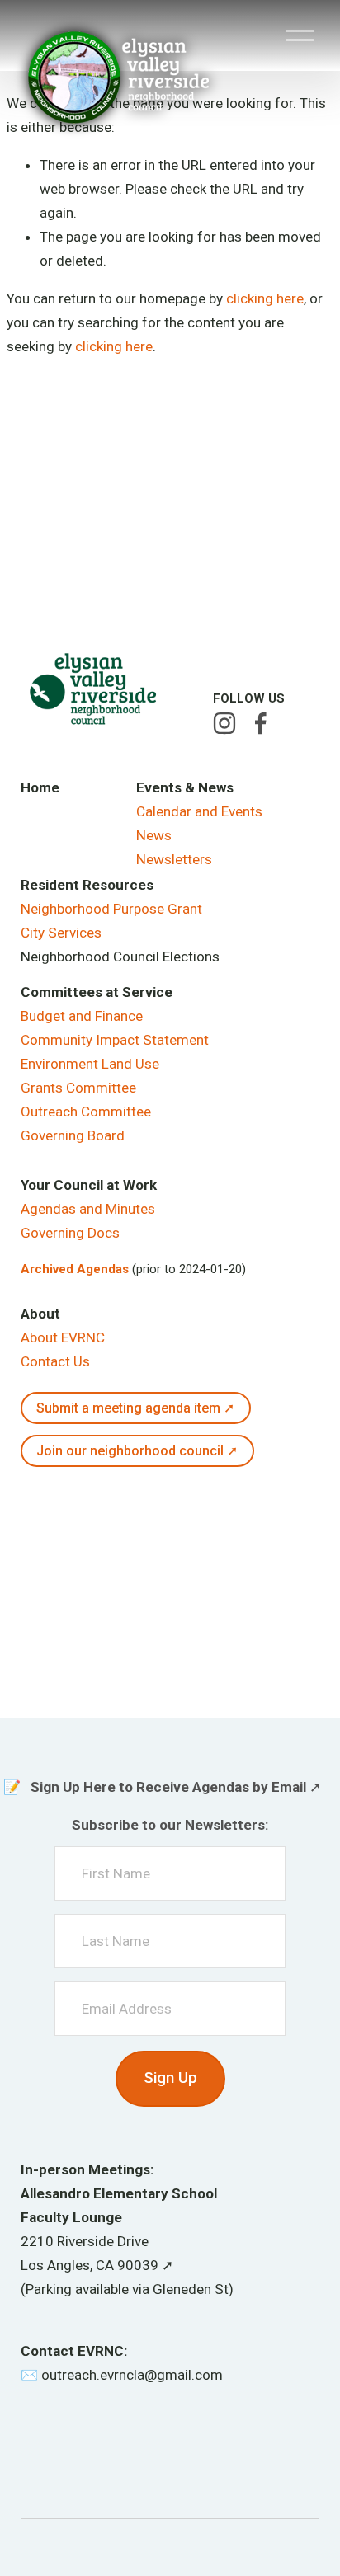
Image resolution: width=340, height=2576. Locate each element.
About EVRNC (63, 1337)
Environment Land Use (90, 1064)
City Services (61, 933)
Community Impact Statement (115, 1040)
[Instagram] (224, 723)
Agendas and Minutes (88, 1209)
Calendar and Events (199, 811)
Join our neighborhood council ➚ (137, 1451)
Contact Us (55, 1361)
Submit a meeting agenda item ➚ (135, 1408)
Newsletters (174, 859)
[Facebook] (261, 723)
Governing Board (73, 1135)
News (154, 835)
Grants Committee (78, 1088)
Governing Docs (70, 1233)
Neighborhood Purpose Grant (111, 909)
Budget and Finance (82, 1016)
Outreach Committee (86, 1112)
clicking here (265, 298)
